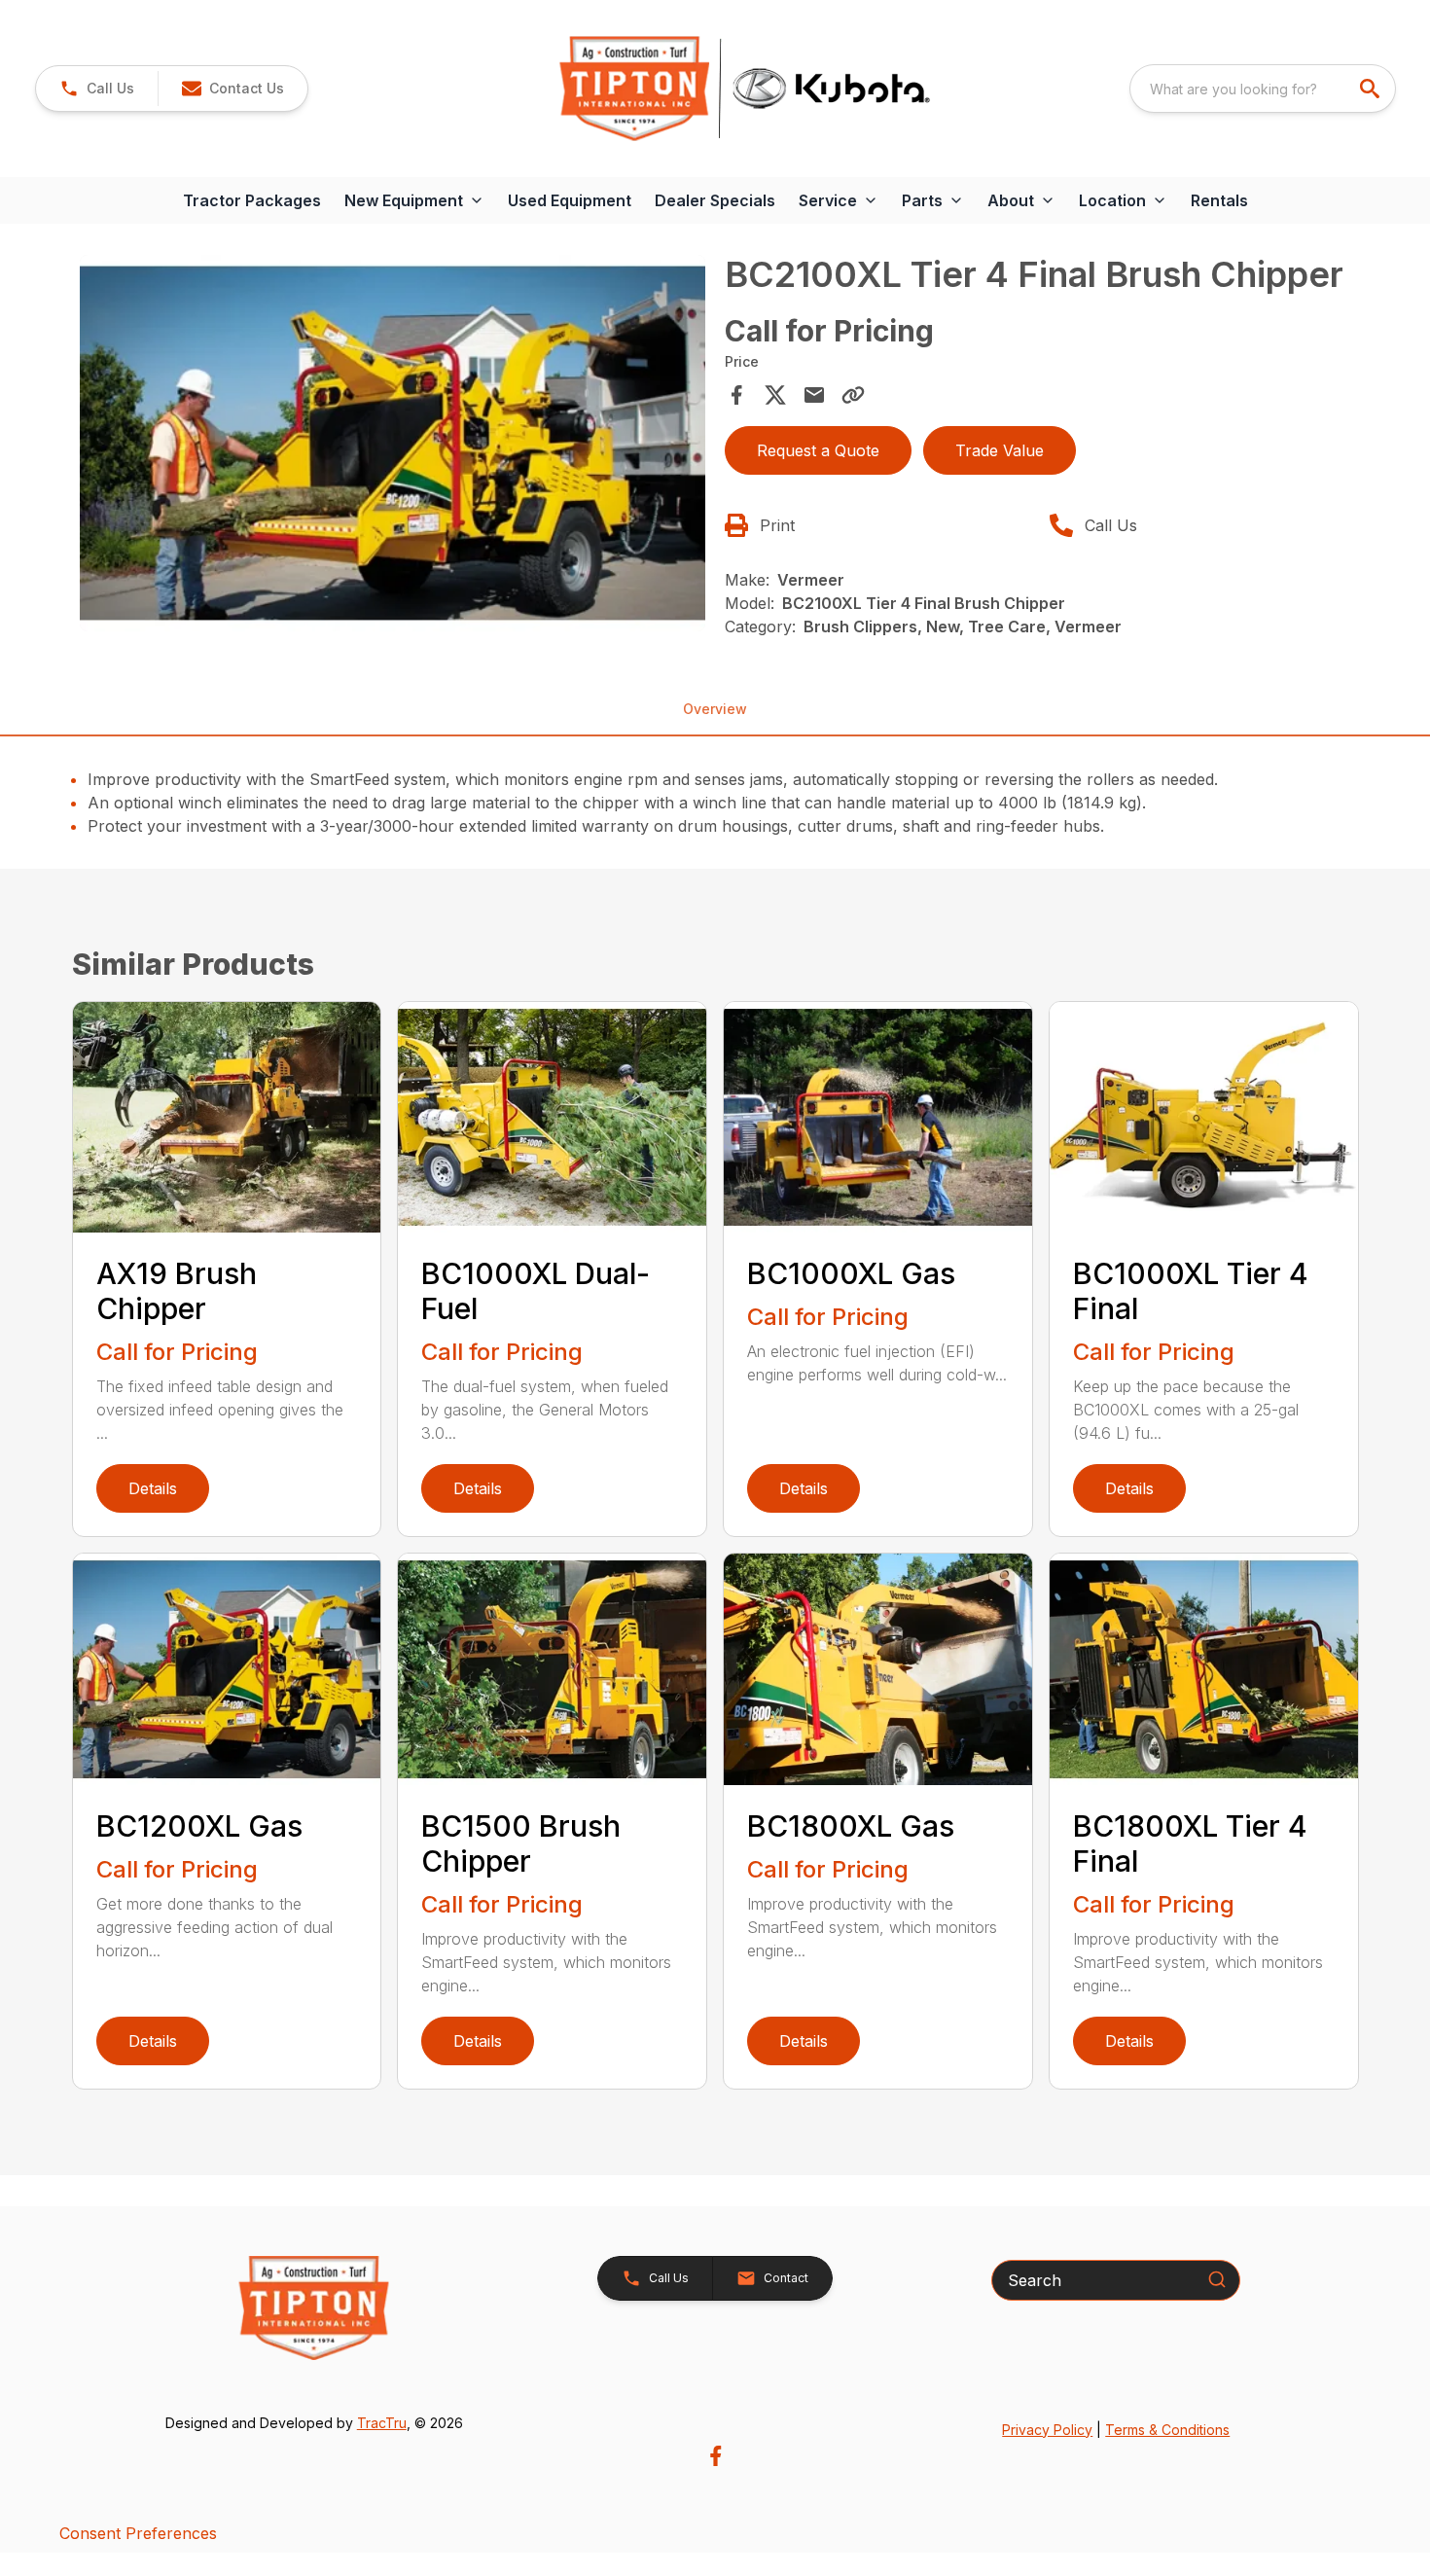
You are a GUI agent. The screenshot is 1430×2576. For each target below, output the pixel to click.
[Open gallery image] (393, 443)
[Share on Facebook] (736, 395)
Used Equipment (570, 200)
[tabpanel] (393, 446)
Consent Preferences (138, 2533)
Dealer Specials (715, 200)
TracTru (382, 2423)
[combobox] (1263, 89)
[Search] (1217, 2279)
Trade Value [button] (1000, 450)
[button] (97, 89)
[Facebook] (715, 2456)
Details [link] (153, 1488)
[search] (1372, 89)
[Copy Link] (853, 395)
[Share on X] (775, 395)
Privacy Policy (1047, 2430)
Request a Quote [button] (818, 450)
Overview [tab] (715, 709)
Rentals (1219, 200)
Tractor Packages (252, 200)
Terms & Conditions (1167, 2430)
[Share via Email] (814, 395)
